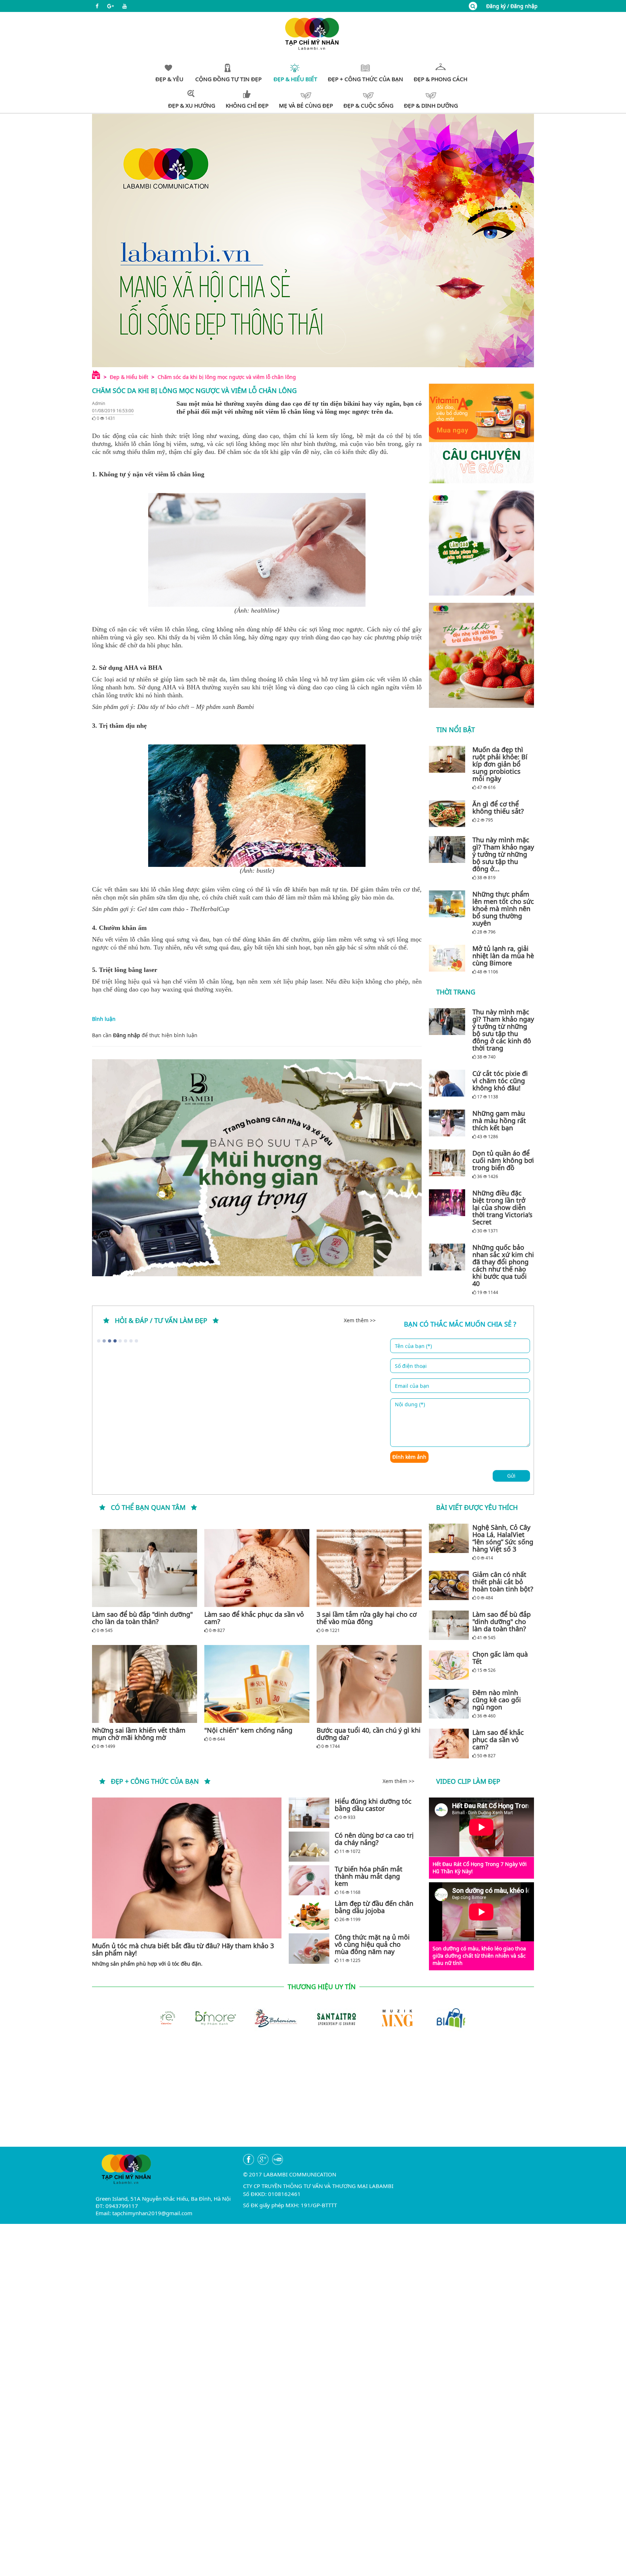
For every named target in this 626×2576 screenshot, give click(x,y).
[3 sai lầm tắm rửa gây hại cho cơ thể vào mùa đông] (369, 1568)
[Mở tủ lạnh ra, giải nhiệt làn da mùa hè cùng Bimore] (449, 958)
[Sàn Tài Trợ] (252, 2017)
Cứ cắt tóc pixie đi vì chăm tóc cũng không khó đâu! (500, 1081)
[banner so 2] (481, 655)
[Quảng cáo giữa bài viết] (257, 1168)
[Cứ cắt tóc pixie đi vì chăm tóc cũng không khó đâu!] (449, 1083)
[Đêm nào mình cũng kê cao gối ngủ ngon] (449, 1704)
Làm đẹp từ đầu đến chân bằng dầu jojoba (374, 1907)
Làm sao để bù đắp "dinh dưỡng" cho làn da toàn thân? (142, 1618)
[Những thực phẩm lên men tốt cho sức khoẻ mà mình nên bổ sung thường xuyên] (449, 904)
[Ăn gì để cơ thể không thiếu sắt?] (449, 814)
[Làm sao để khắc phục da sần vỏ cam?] (257, 1568)
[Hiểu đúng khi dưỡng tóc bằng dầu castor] (309, 1813)
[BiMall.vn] (374, 2017)
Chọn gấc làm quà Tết (500, 1658)
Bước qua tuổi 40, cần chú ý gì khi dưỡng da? (369, 1734)
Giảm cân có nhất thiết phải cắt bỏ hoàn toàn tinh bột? (503, 1582)
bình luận (186, 1035)
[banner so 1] (481, 543)
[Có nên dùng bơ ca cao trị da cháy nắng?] (309, 1847)
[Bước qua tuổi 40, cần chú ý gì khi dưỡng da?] (369, 1684)
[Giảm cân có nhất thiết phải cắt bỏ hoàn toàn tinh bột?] (449, 1586)
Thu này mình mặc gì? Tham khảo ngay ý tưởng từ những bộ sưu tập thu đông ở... (503, 854)
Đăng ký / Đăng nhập (512, 6)
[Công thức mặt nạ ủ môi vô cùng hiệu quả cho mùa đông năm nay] (309, 1948)
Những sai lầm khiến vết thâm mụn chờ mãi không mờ (139, 1734)
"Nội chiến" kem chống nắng (248, 1730)
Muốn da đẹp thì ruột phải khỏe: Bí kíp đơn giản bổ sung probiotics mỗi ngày (500, 764)
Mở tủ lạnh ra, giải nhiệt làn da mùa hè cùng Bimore (503, 956)
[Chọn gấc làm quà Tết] (449, 1665)
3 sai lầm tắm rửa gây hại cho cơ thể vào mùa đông (367, 1618)
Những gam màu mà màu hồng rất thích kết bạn (499, 1120)
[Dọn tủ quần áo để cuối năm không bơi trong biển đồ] (449, 1163)
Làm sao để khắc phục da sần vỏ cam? (254, 1618)
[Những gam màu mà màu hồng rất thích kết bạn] (449, 1123)
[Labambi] (313, 33)
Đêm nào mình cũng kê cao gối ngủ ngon (497, 1700)
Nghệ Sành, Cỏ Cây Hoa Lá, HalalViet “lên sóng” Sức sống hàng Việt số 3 (503, 1538)
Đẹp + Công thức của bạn (155, 1781)
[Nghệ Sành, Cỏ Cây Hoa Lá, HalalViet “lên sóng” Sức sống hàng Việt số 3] (449, 1538)
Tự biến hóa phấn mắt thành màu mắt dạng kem (369, 1876)
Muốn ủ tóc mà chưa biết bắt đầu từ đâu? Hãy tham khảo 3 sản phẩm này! (183, 1949)
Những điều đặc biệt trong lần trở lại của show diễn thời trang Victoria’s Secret (502, 1207)
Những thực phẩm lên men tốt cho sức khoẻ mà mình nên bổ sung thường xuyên (503, 909)
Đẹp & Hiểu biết (129, 377)
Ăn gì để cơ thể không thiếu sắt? (498, 807)
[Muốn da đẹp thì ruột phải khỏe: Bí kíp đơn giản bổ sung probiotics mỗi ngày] (449, 759)
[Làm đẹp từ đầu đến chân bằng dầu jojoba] (309, 1915)
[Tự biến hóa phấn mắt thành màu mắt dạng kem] (309, 1880)
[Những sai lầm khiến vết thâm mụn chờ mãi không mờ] (145, 1684)
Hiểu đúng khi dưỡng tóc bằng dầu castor (373, 1805)
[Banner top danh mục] (313, 240)
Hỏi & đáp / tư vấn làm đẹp (161, 1320)
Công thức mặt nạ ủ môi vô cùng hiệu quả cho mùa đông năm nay (372, 1944)
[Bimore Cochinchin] (435, 2017)
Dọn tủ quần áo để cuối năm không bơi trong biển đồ (503, 1160)
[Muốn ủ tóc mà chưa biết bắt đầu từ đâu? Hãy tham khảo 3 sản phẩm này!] (187, 1868)
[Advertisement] (313, 2096)
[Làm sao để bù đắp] (145, 1568)
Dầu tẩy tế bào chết (163, 707)
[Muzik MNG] (313, 2017)
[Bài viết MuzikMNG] (481, 433)
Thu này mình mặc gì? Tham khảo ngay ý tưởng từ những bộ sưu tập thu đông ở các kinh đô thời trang (503, 1030)
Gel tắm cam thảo (161, 909)
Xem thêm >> (360, 1320)
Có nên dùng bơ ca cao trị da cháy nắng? (374, 1839)
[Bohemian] (191, 2017)
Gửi (511, 1476)
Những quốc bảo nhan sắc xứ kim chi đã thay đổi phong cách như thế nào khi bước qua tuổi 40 (503, 1265)
